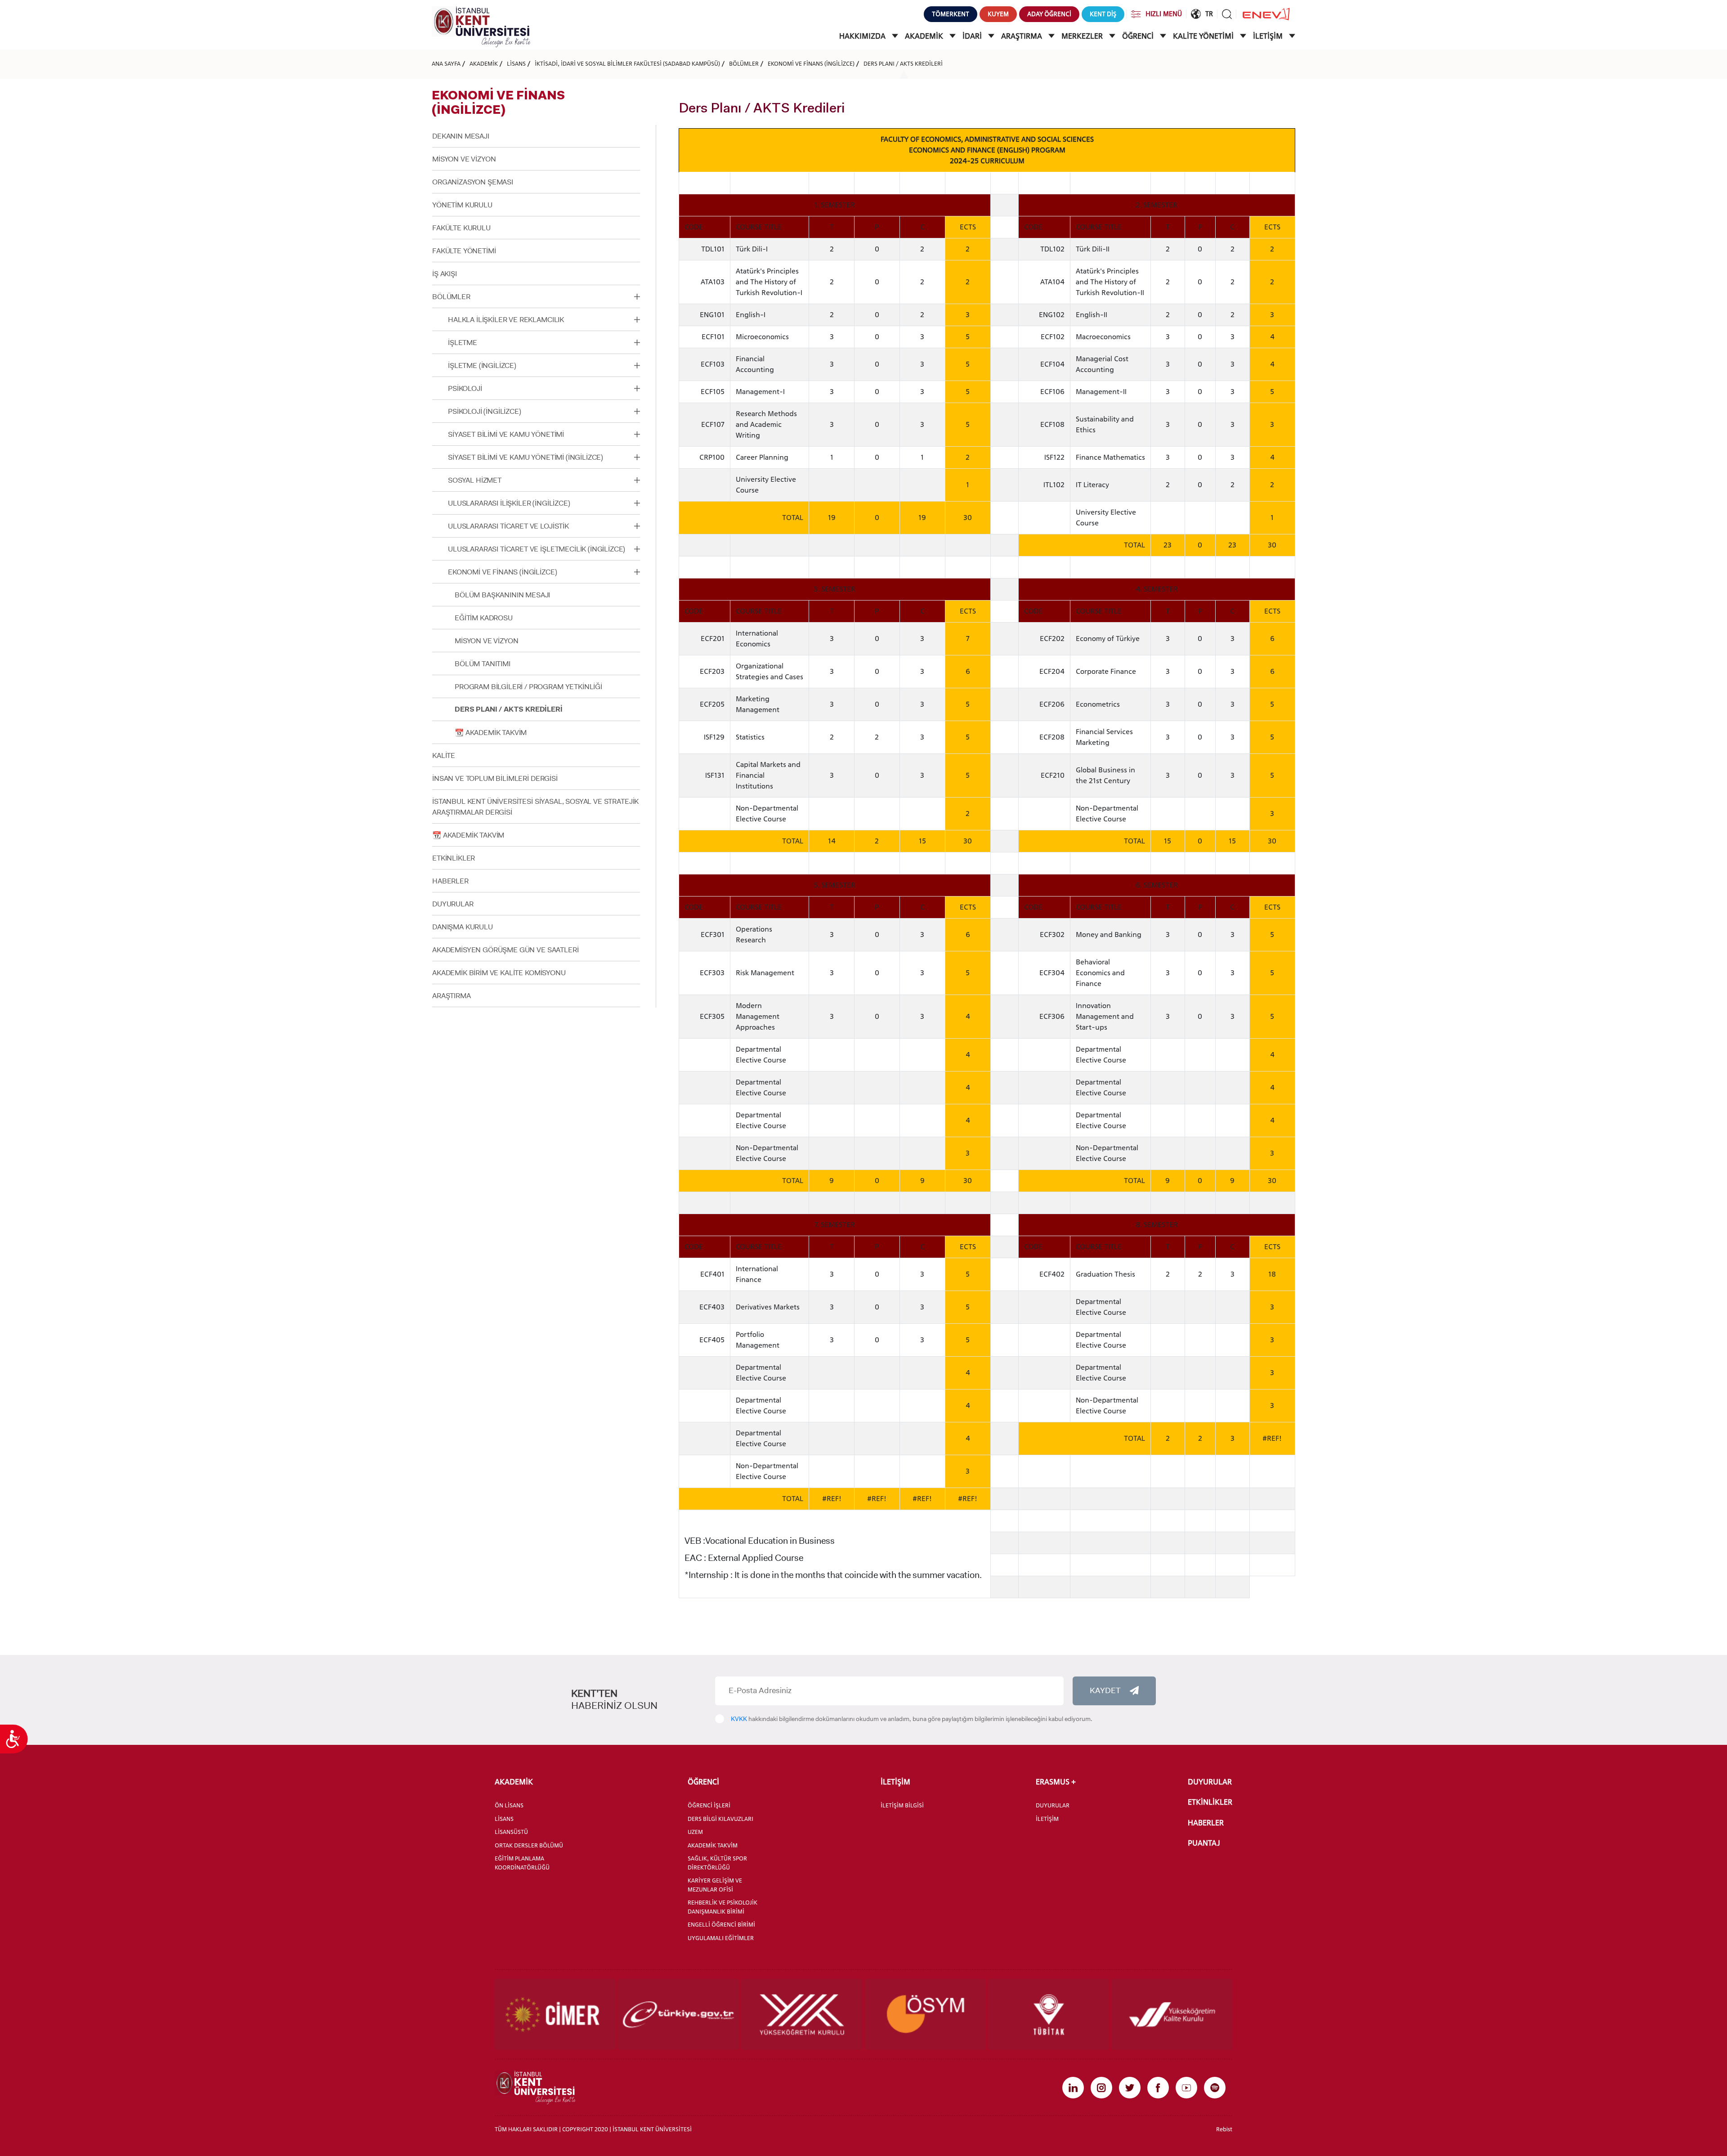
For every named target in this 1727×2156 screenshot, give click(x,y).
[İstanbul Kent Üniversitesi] (481, 26)
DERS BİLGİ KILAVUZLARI (720, 1819)
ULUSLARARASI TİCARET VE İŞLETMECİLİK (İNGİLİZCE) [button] (537, 549)
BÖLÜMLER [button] (451, 297)
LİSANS (516, 63)
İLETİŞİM (1269, 36)
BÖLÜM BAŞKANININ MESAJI (502, 595)
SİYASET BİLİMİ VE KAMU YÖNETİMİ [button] (506, 434)
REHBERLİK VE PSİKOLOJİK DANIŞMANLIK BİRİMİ (723, 1907)
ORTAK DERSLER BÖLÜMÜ (529, 1845)
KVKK (739, 1719)
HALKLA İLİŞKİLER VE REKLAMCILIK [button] (506, 320)
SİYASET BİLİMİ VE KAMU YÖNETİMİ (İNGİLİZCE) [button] (526, 457)
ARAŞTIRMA (1022, 36)
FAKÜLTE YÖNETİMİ (464, 251)
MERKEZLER (1083, 36)
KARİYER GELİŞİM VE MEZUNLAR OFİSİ (715, 1885)
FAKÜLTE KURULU (461, 228)
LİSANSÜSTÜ (511, 1832)
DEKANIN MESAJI (461, 136)
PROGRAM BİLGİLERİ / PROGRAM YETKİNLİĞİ (528, 687)
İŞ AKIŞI (445, 274)
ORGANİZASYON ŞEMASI (473, 182)
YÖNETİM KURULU (462, 205)
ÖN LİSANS (509, 1805)
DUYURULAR (453, 904)
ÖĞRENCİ (1139, 36)
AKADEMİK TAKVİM (713, 1845)
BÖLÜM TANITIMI (483, 664)
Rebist (1224, 2129)
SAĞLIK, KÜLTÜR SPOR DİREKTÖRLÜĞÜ (717, 1863)
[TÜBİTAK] (1049, 2014)
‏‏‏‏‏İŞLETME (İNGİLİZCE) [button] (482, 365)
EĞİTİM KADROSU (484, 618)
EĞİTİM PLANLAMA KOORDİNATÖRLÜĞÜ (522, 1863)
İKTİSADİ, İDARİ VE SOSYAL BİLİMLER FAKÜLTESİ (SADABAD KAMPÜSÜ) (627, 63)
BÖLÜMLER (744, 63)
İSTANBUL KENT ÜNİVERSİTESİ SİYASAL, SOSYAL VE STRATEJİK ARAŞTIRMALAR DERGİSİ (535, 807)
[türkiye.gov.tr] (678, 2014)
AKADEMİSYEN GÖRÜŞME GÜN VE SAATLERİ (505, 950)
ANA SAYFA (446, 63)
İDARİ (973, 36)
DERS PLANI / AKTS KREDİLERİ (903, 63)
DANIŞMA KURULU (463, 927)
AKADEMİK (925, 36)
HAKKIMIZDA (863, 36)
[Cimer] (555, 2014)
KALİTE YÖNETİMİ (1204, 36)
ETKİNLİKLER (454, 858)
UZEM (695, 1832)
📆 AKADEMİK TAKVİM (491, 733)
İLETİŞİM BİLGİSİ (902, 1805)
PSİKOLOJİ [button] (465, 388)
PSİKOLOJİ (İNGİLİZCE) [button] (485, 411)
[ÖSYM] (925, 2014)
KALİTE (444, 755)
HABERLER (450, 881)
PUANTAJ (1204, 1843)
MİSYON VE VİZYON (464, 159)
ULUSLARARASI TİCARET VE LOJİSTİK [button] (508, 526)
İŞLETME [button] (463, 343)
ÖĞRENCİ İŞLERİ (709, 1805)
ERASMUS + (1056, 1782)
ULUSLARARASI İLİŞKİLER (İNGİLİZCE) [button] (509, 503)
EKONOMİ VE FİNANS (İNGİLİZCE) (811, 63)
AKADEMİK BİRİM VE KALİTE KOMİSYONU (499, 973)
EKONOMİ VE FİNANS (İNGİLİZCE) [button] (502, 572)
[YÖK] (802, 2014)
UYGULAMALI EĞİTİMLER (721, 1938)
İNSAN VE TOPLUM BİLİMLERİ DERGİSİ (495, 778)
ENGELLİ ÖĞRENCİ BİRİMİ (721, 1924)
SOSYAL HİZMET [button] (475, 480)
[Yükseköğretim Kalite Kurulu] (1172, 2014)
